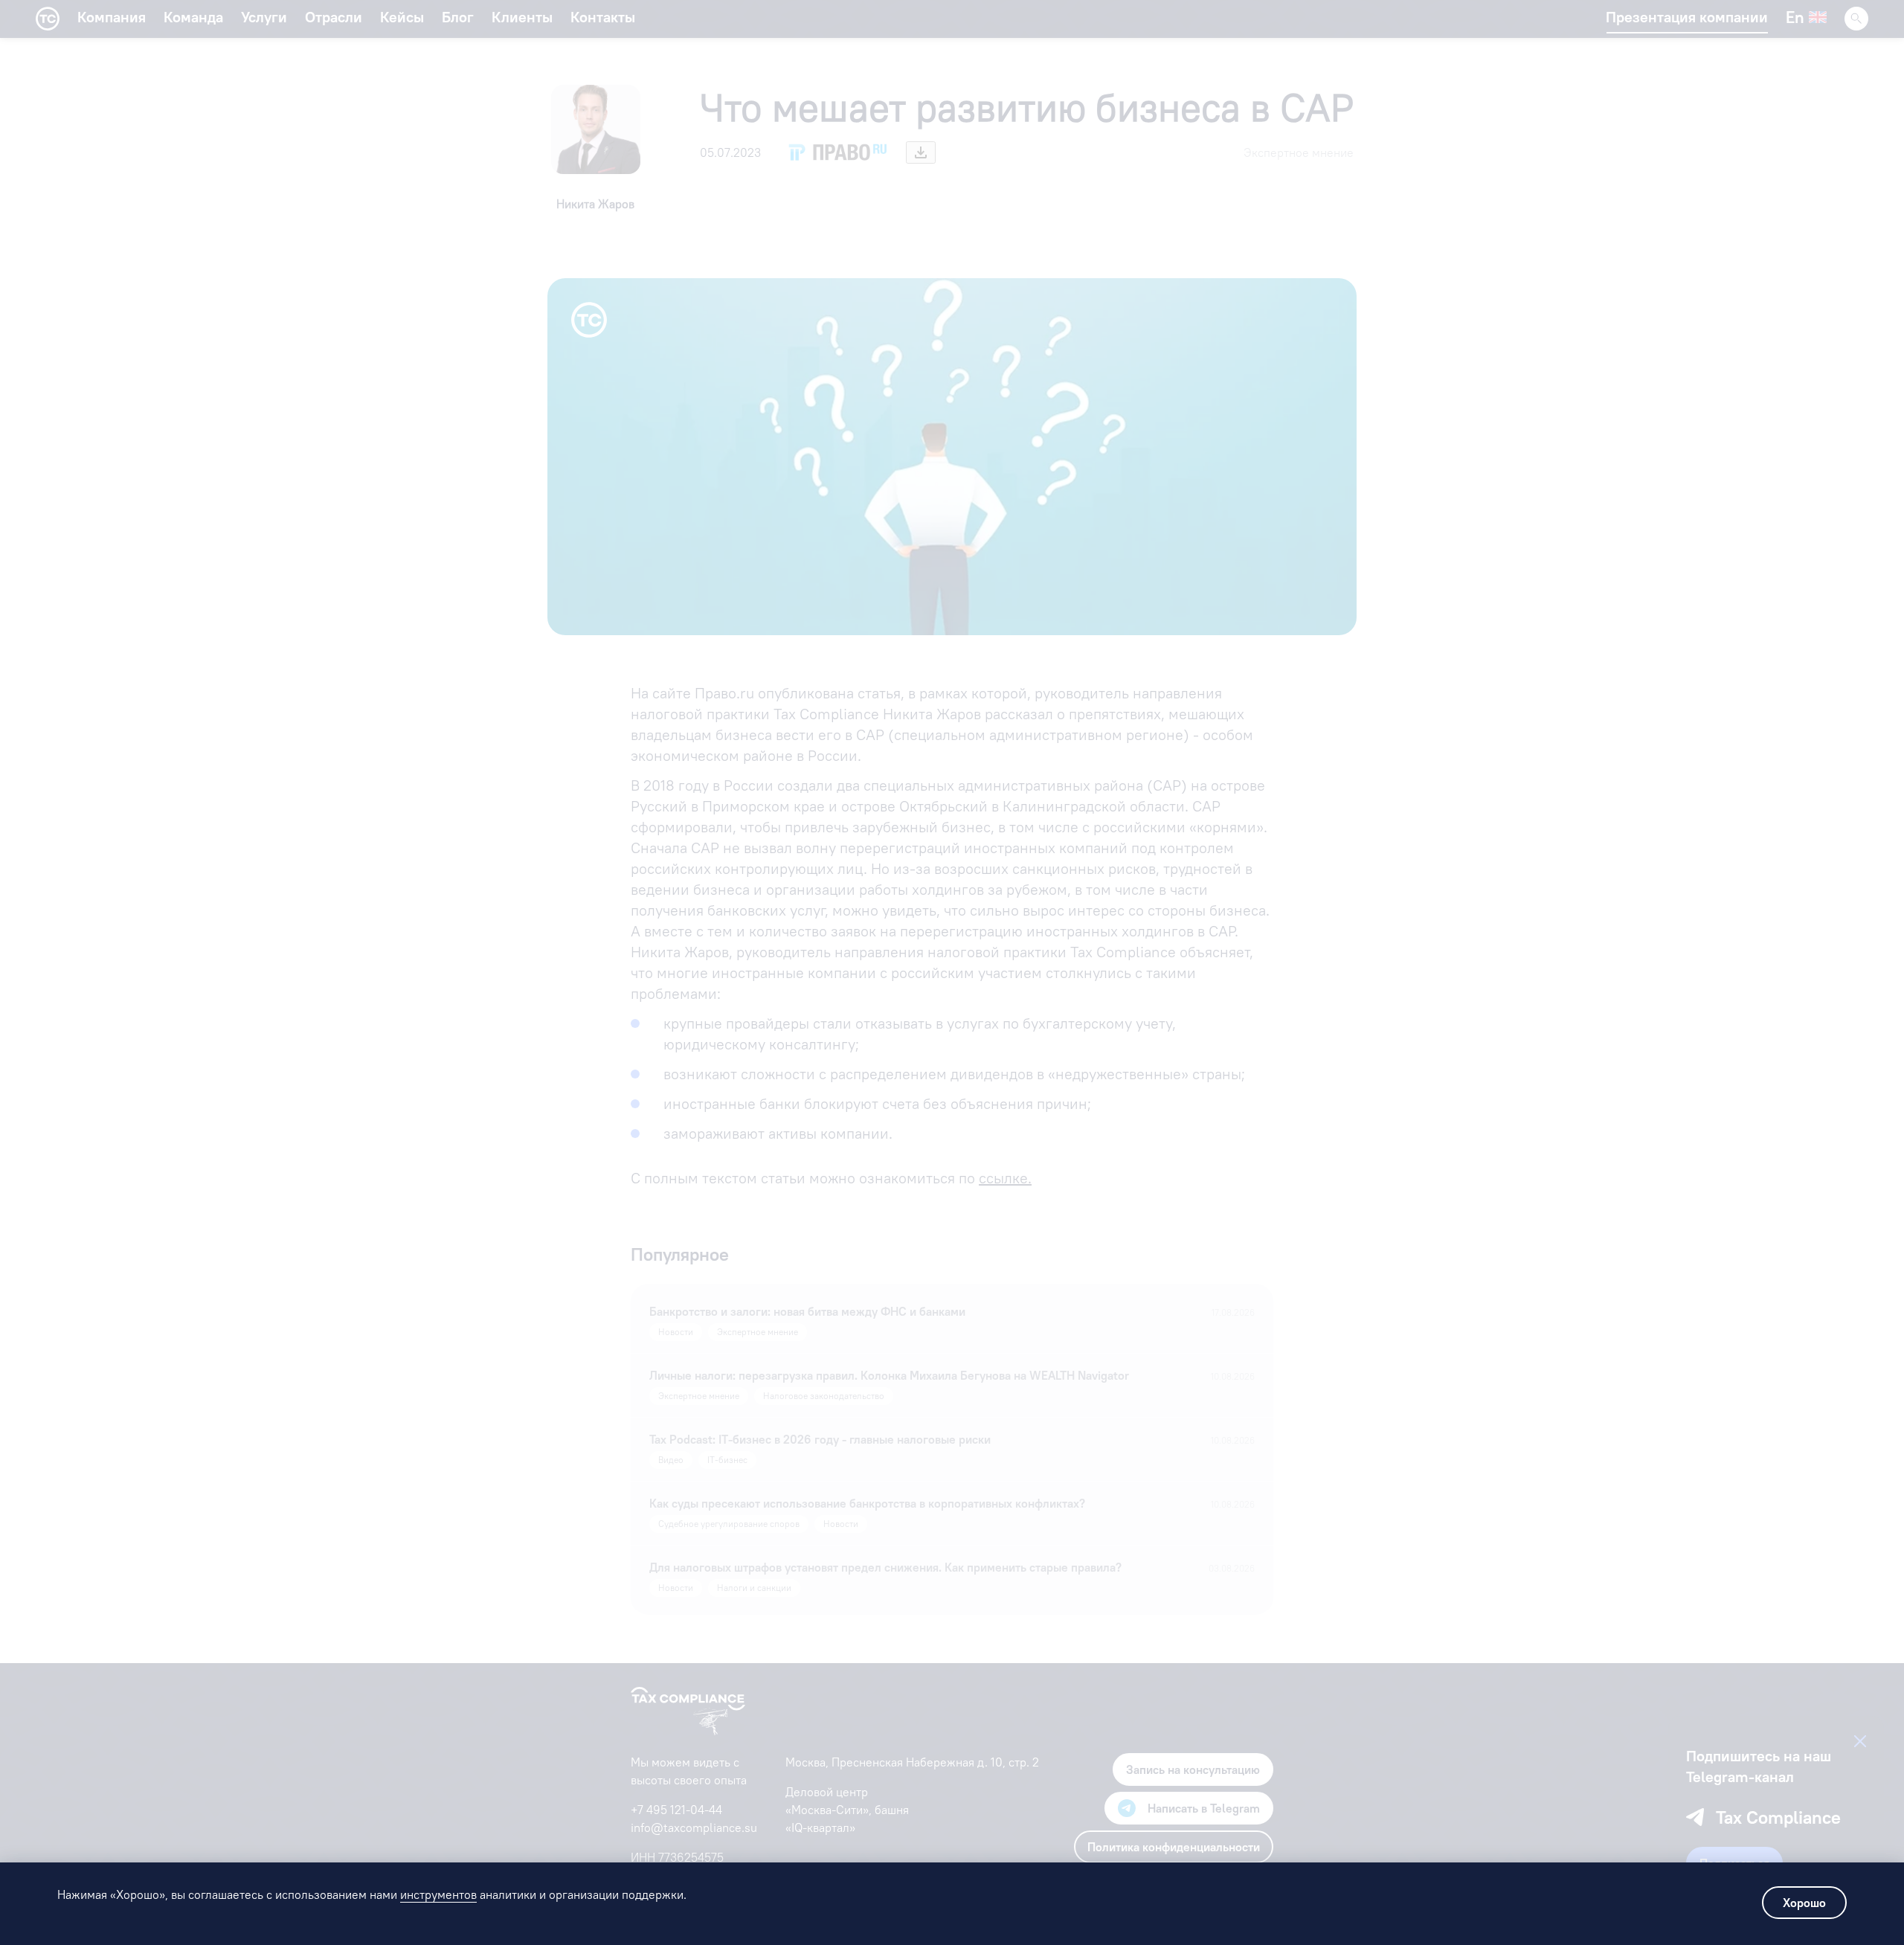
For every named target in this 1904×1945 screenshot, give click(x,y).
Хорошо (1804, 1903)
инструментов (438, 1894)
